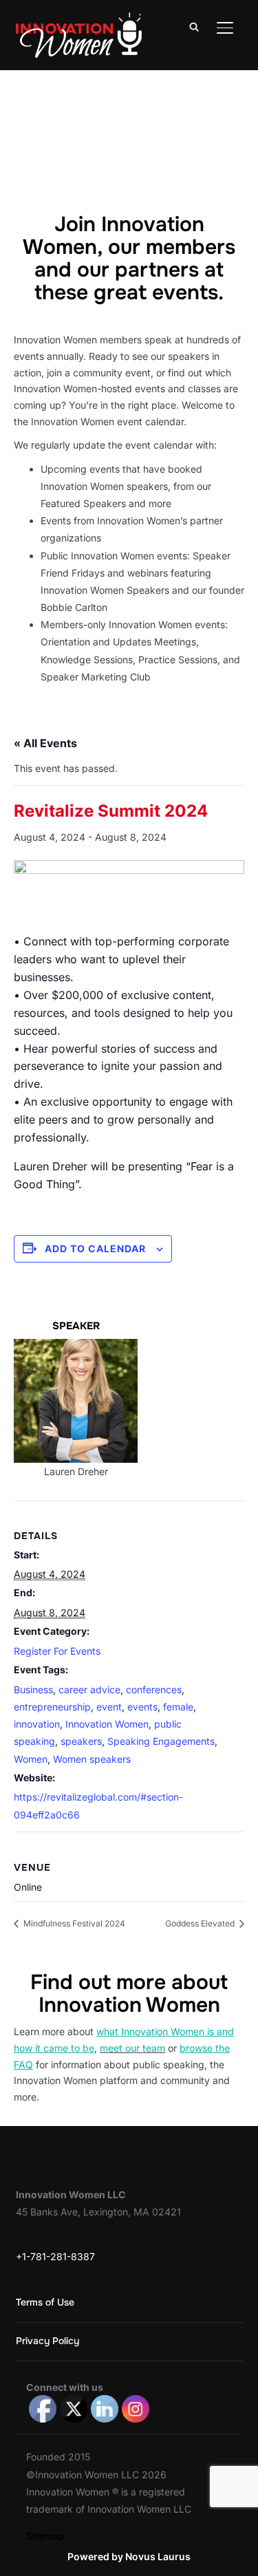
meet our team (132, 2048)
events (142, 1707)
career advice (89, 1689)
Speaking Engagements (161, 1741)
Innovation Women (107, 1724)
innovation (37, 1724)
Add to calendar (95, 1248)
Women (31, 1759)
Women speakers (92, 1759)
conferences (154, 1689)
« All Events (45, 743)
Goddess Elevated (201, 1923)
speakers (81, 1741)
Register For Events (57, 1651)
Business (33, 1689)
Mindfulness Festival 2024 (73, 1923)
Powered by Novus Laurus (129, 2556)
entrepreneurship (52, 1707)
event (109, 1707)
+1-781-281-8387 (55, 2256)
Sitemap (45, 2536)
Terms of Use (45, 2302)
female (178, 1707)
